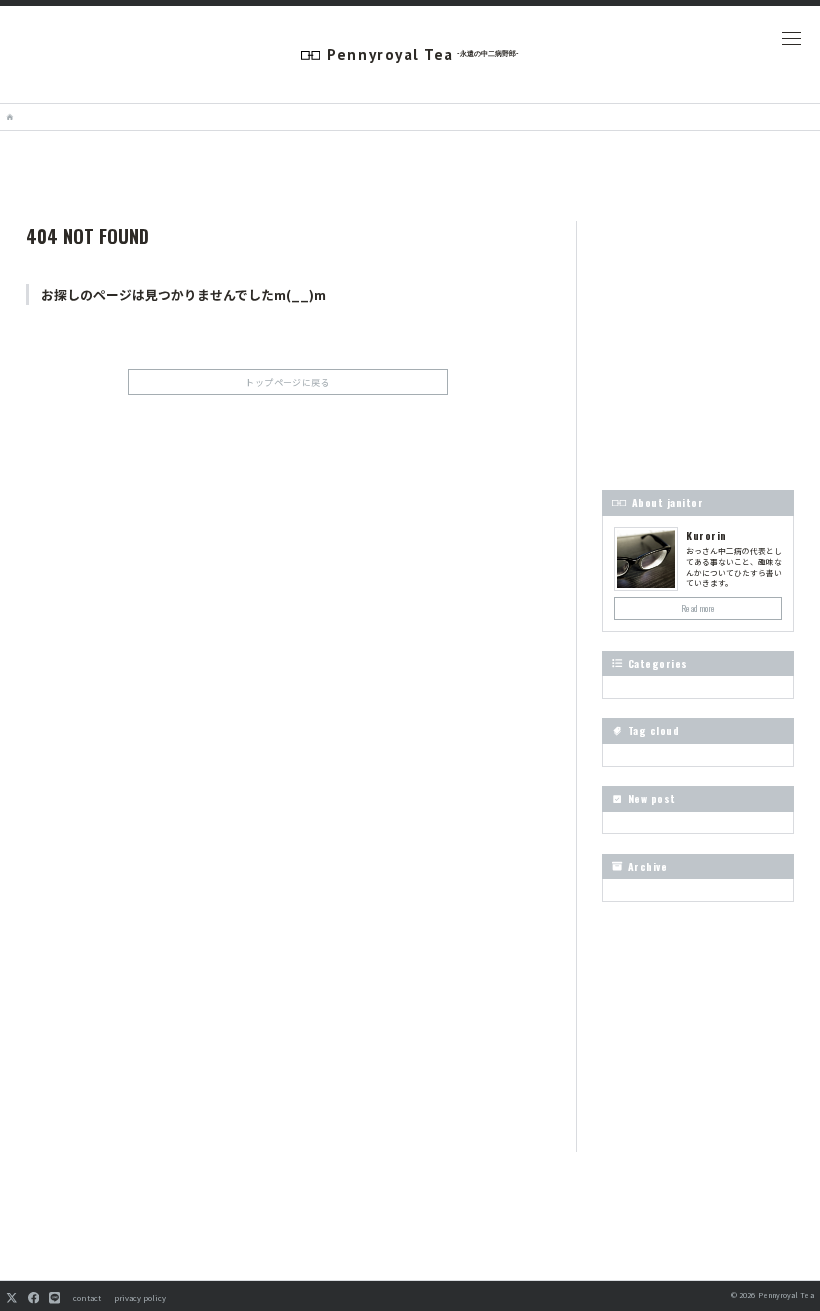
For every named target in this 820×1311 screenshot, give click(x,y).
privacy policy (140, 1297)
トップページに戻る (287, 382)
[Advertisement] (288, 571)
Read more (698, 608)
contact (87, 1297)
